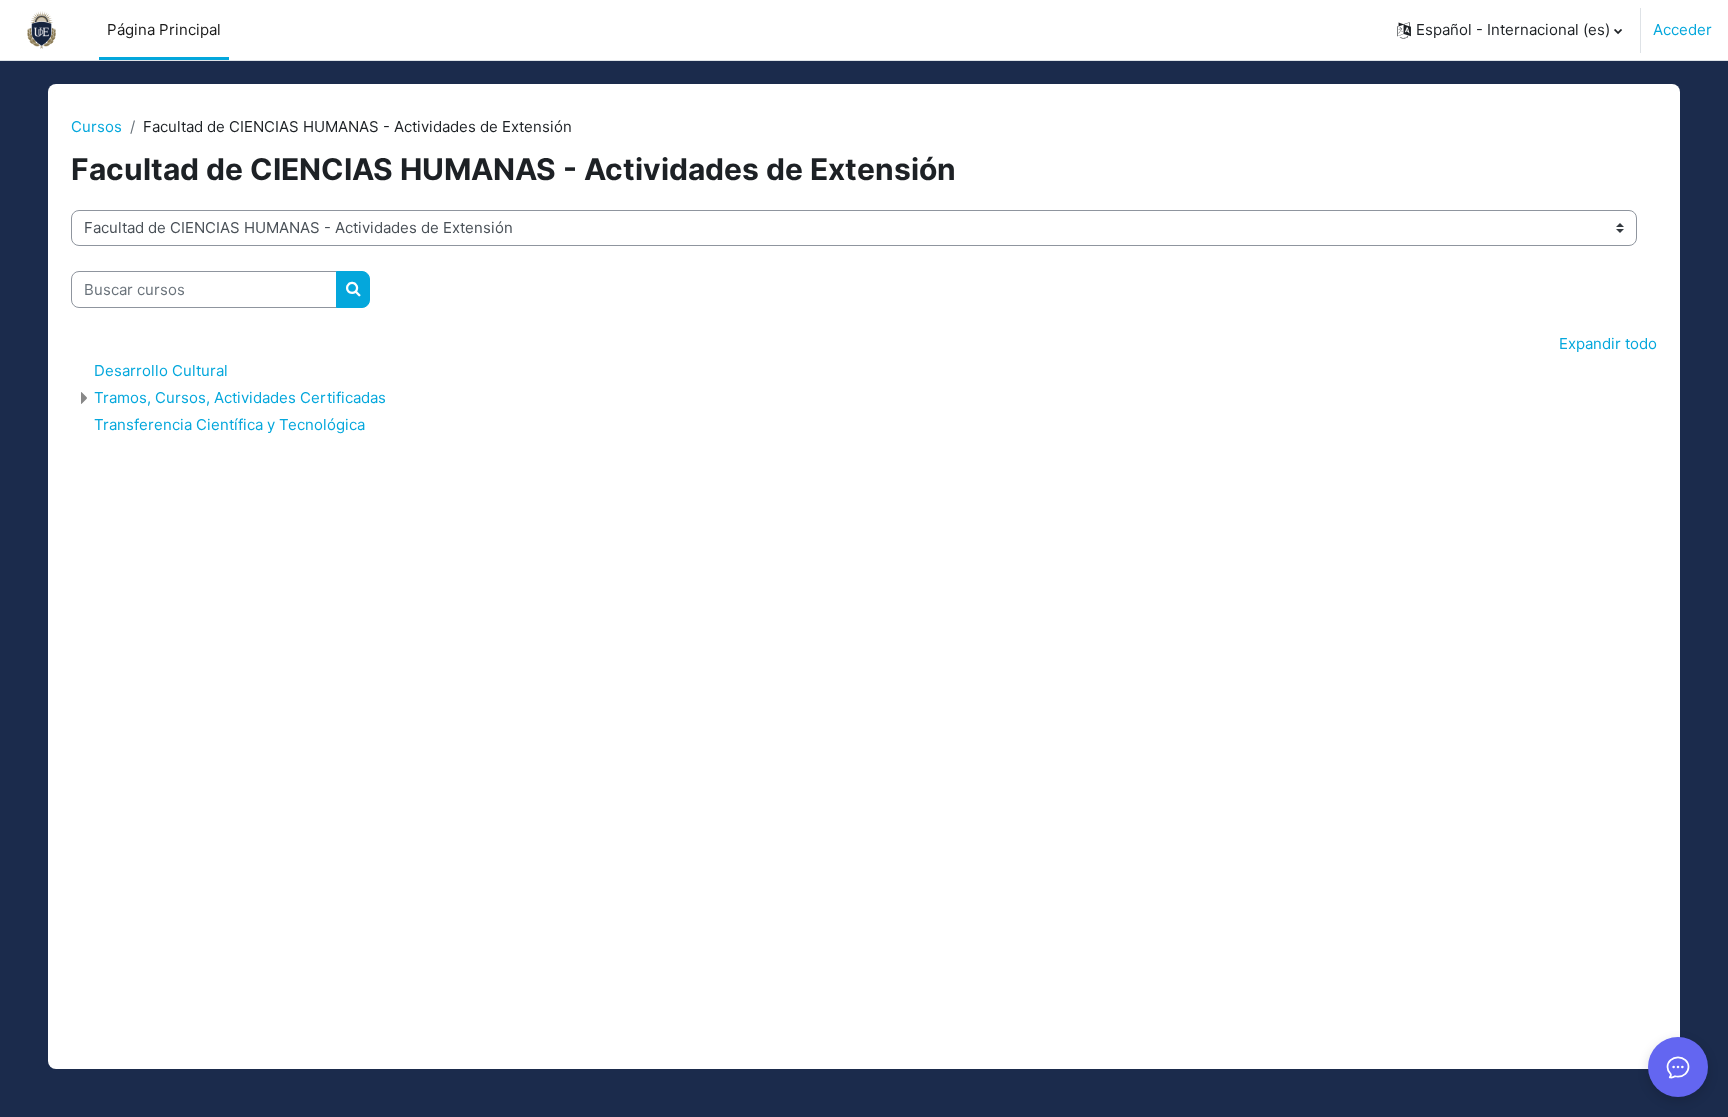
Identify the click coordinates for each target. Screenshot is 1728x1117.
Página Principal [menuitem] (164, 29)
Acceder (1682, 29)
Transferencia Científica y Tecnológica (229, 424)
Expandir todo (1608, 343)
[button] (1509, 30)
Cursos (96, 126)
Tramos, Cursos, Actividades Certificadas (240, 397)
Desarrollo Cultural (161, 370)
